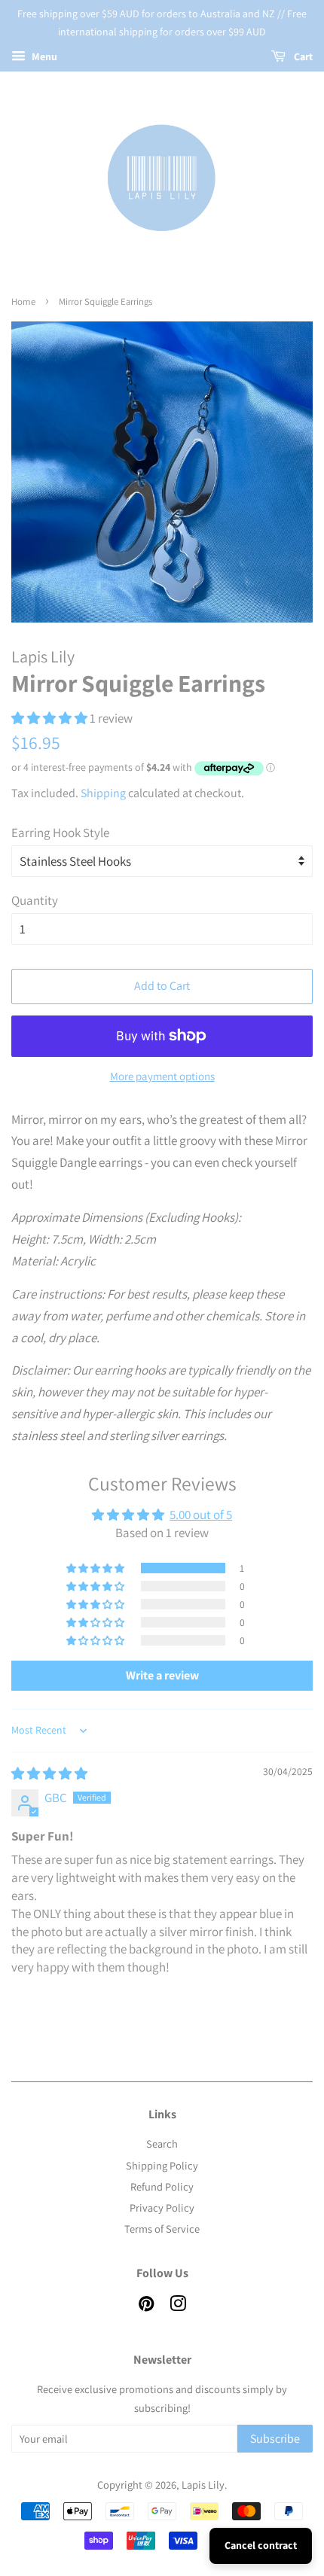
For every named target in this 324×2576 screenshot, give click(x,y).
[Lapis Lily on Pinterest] (146, 2306)
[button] (50, 718)
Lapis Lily (203, 2485)
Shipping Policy (162, 2165)
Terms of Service (162, 2229)
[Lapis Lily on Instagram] (178, 2306)
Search (162, 2144)
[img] (49, 1774)
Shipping (103, 793)
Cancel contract (261, 2545)
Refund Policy (162, 2186)
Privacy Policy (162, 2208)
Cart (302, 56)
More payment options (162, 1076)
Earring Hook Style (60, 833)
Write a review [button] (162, 1675)
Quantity (35, 900)
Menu (43, 56)
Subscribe (275, 2439)
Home (23, 301)
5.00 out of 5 (201, 1515)
